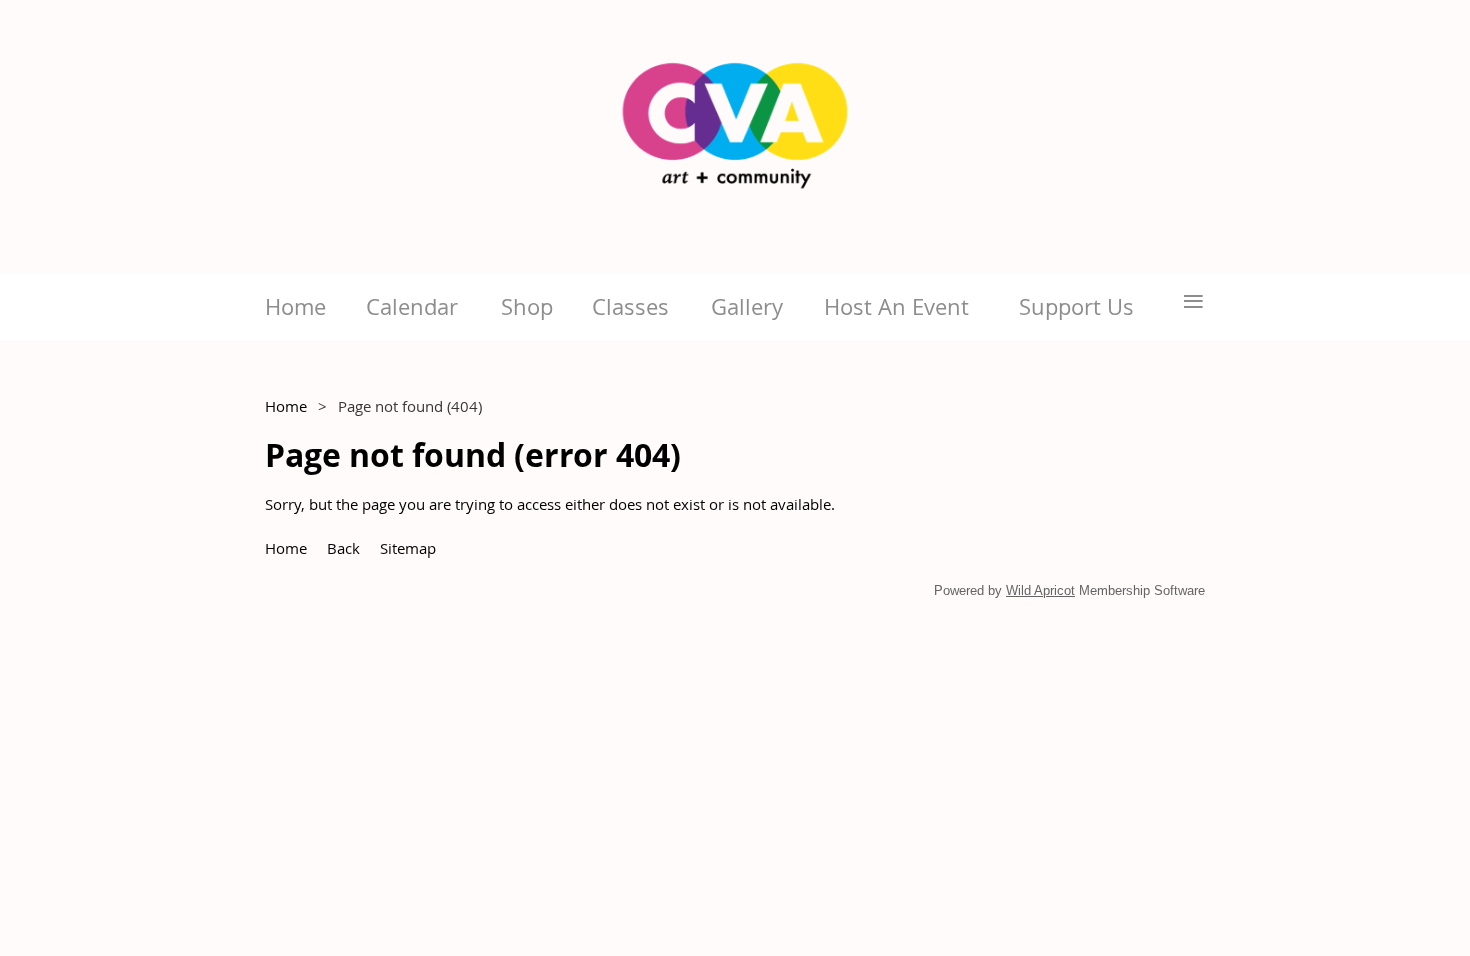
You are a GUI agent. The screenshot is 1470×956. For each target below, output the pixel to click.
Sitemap (408, 548)
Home (286, 406)
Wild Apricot (1040, 590)
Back (343, 548)
